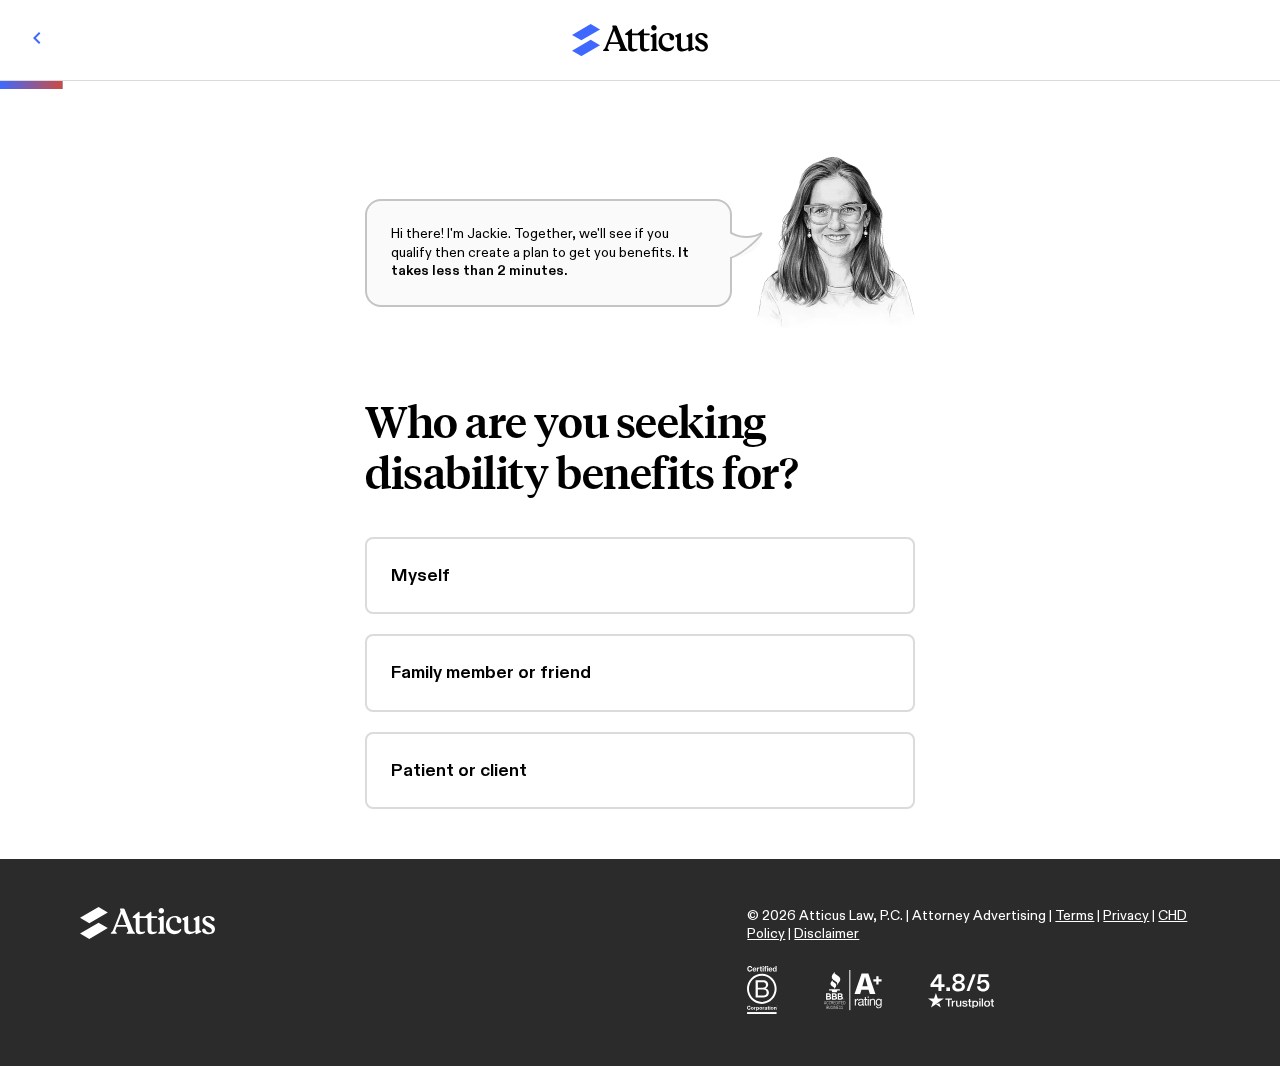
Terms (1074, 915)
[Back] (37, 40)
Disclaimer (826, 933)
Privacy (1126, 915)
